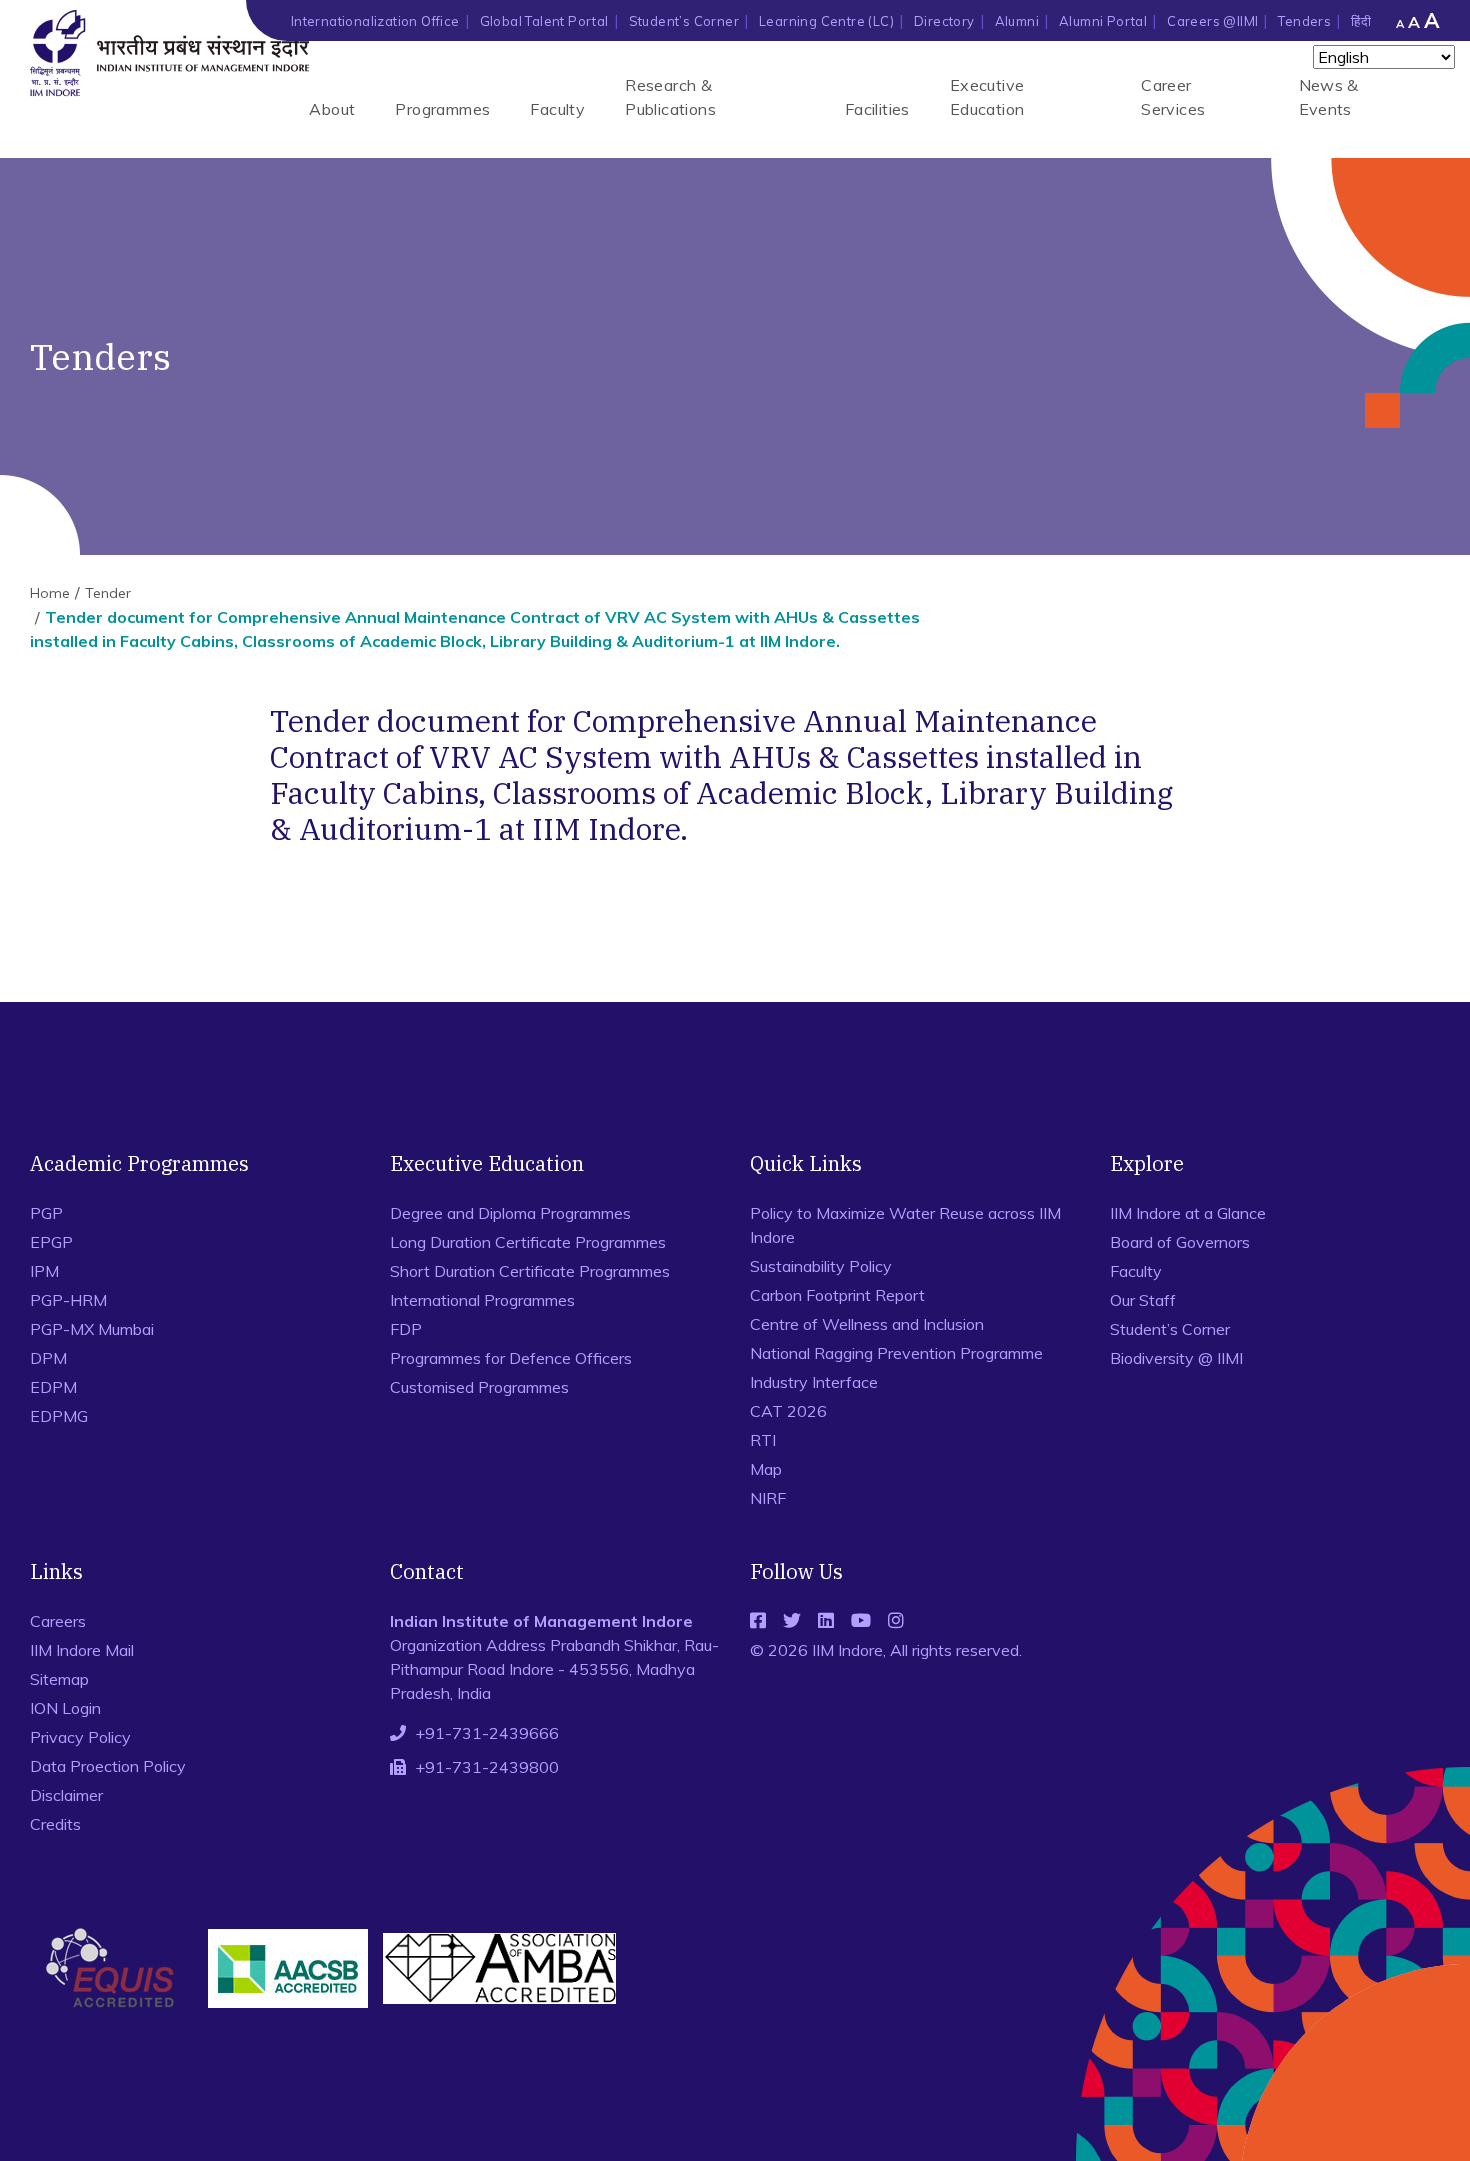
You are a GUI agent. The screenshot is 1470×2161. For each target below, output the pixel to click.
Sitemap (59, 1679)
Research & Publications (670, 97)
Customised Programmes (479, 1387)
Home (50, 593)
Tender (108, 593)
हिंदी (1361, 21)
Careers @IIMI (1212, 21)
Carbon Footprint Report (837, 1295)
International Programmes (482, 1300)
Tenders (1304, 21)
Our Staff (1143, 1300)
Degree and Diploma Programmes (510, 1213)
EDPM (53, 1387)
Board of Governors (1180, 1242)
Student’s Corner (684, 21)
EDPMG (59, 1416)
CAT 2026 (788, 1411)
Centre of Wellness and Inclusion (867, 1324)
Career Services (1173, 97)
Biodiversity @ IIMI (1176, 1358)
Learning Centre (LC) (826, 21)
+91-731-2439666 (487, 1733)
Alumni (1017, 21)
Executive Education (987, 97)
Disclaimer (66, 1795)
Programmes (442, 109)
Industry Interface (814, 1382)
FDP (406, 1329)
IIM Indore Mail (82, 1650)
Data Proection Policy (108, 1766)
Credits (55, 1824)
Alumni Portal (1103, 21)
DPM (48, 1358)
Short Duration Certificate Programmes (530, 1271)
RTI (763, 1440)
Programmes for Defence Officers (511, 1358)
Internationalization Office (375, 21)
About (332, 109)
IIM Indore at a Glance (1188, 1213)
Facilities (877, 109)
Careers (58, 1621)
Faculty (557, 109)
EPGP (51, 1242)
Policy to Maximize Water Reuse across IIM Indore (905, 1225)
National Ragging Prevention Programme (896, 1353)
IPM (44, 1271)
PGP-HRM (68, 1300)
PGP (46, 1213)
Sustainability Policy (821, 1266)
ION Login (65, 1708)
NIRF (768, 1498)
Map (766, 1469)
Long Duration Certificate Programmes (528, 1242)
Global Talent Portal (544, 21)
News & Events (1329, 97)
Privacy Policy (80, 1737)
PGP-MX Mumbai (92, 1329)
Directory (944, 21)
